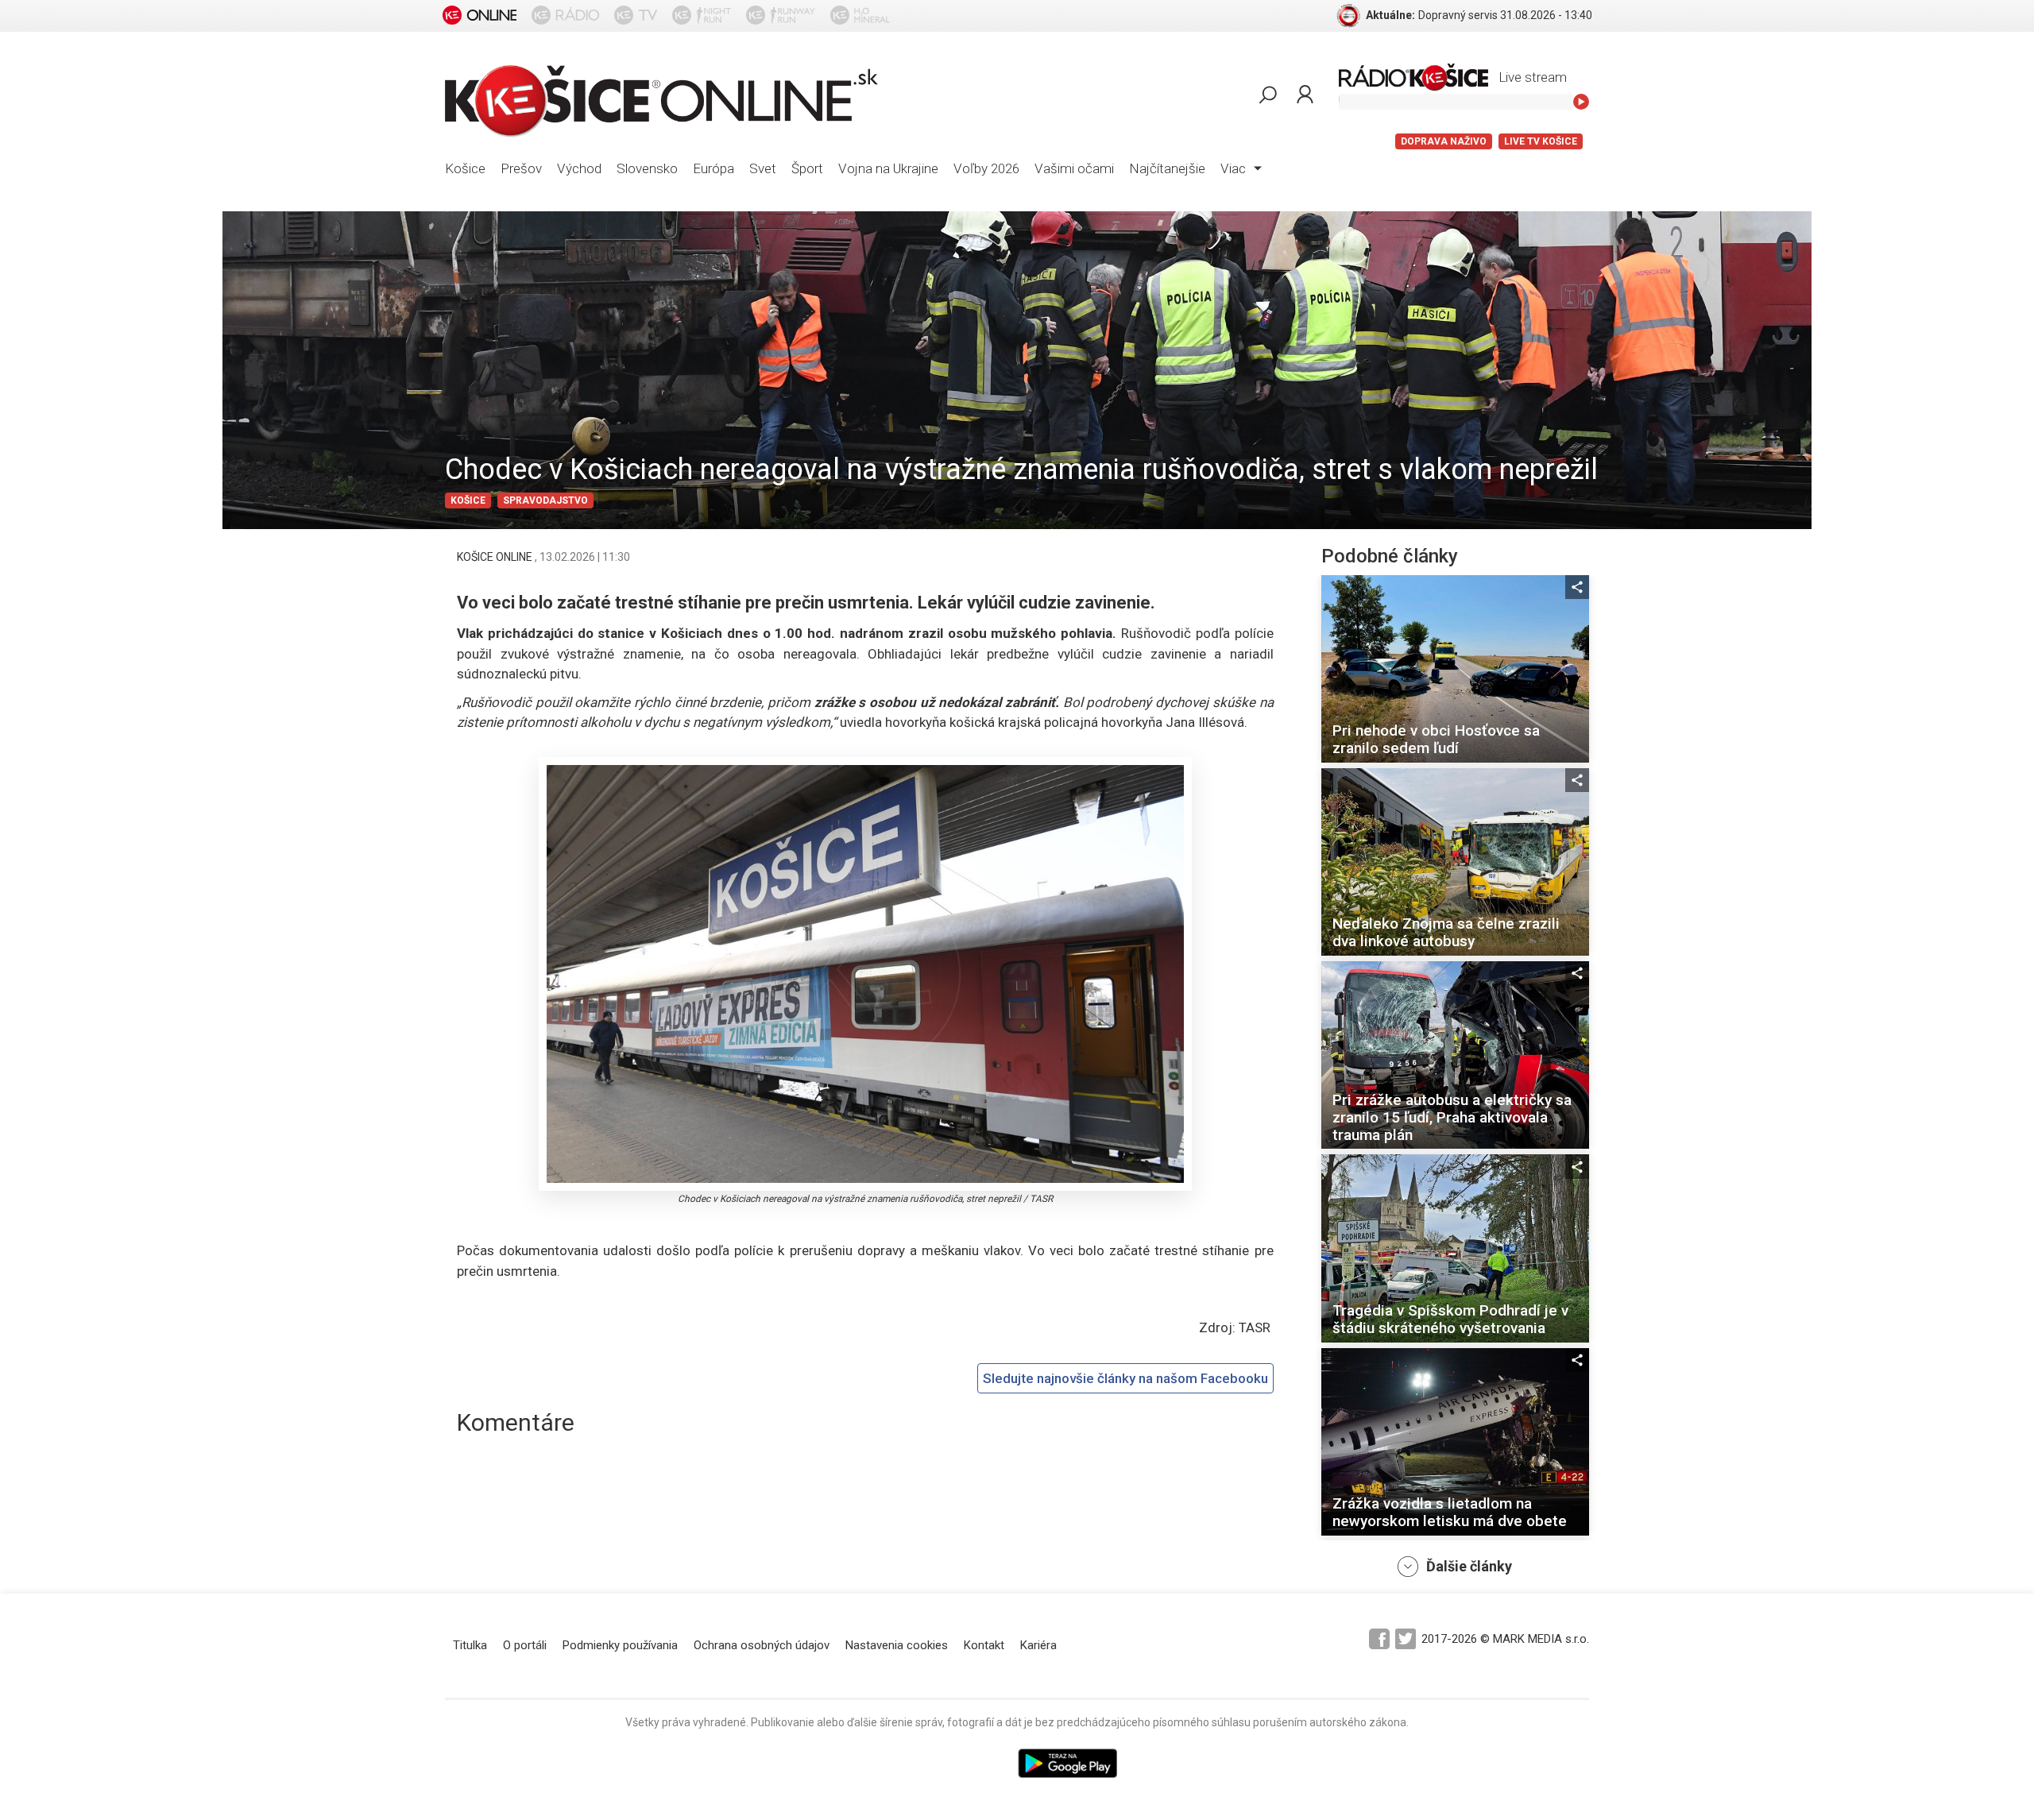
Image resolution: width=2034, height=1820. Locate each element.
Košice (465, 168)
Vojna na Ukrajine (888, 168)
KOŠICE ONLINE (496, 557)
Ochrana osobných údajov (762, 1645)
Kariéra (1038, 1645)
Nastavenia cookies (897, 1645)
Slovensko (647, 168)
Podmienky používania (620, 1645)
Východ (579, 168)
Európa (713, 168)
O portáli (525, 1645)
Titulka (470, 1645)
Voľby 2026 (986, 168)
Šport (807, 168)
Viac (1235, 168)
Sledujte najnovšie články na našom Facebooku (1125, 1378)
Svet (763, 168)
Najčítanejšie (1167, 168)
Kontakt (984, 1645)
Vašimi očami (1074, 168)
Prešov (521, 168)
